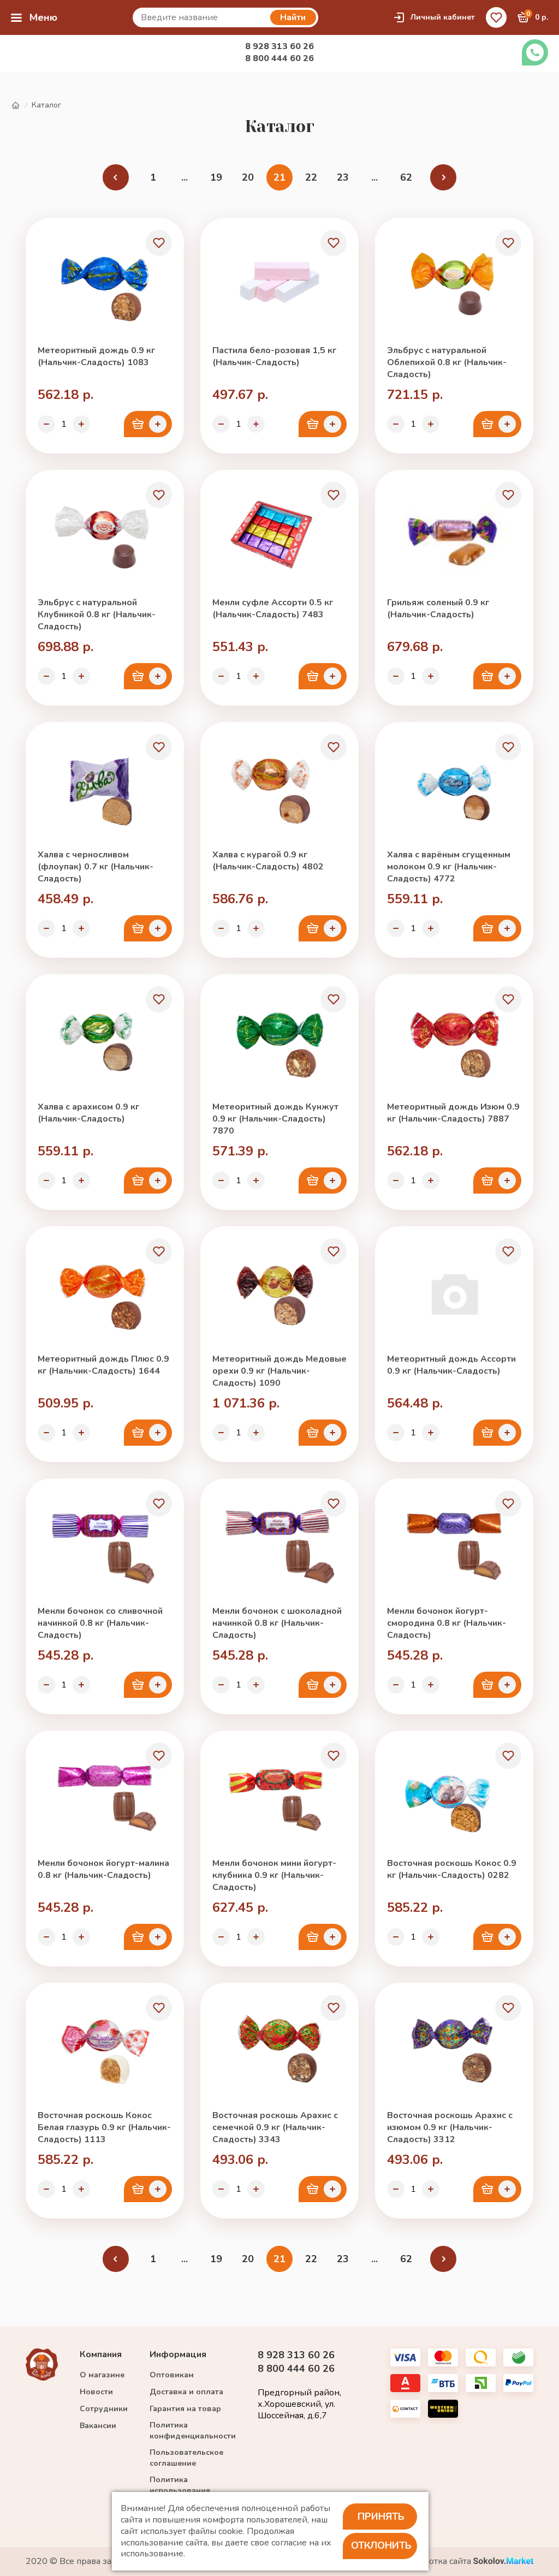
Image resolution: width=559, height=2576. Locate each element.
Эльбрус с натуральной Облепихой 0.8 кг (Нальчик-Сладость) (447, 362)
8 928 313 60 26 (279, 46)
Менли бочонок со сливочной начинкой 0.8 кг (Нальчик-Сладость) (100, 1623)
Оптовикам (172, 2375)
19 (216, 177)
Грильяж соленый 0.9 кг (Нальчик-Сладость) (438, 609)
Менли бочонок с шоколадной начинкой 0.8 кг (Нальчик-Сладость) (277, 1623)
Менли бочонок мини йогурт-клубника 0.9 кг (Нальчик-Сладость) (274, 1875)
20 (248, 177)
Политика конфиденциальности (193, 2431)
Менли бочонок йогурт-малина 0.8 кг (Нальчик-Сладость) (103, 1869)
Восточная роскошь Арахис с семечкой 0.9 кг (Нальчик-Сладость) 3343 (275, 2127)
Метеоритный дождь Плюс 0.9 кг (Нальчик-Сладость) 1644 (103, 1365)
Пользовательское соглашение (186, 2458)
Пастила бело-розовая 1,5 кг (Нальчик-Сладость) (274, 356)
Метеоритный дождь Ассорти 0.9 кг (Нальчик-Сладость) (451, 1365)
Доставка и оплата (186, 2392)
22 (311, 177)
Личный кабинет (443, 17)
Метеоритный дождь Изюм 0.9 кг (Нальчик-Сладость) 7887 (453, 1113)
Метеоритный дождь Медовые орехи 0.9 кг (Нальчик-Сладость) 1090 (279, 1371)
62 (406, 177)
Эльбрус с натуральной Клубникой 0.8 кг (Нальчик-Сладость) (97, 615)
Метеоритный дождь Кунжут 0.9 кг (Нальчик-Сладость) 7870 (275, 1119)
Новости (96, 2392)
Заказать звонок (535, 52)
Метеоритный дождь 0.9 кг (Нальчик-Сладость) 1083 (96, 356)
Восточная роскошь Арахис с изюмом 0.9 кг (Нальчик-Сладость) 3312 (450, 2127)
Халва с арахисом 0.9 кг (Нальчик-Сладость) (88, 1113)
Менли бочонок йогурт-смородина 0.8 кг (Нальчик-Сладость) (447, 1623)
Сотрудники (104, 2409)
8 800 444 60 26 (279, 58)
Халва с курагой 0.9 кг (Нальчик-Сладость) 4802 (268, 861)
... (185, 177)
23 (343, 177)
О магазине (102, 2375)
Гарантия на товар (185, 2409)
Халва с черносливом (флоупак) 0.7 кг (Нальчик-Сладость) (96, 867)
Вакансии (98, 2426)
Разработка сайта (436, 2562)
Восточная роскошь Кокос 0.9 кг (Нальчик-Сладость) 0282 (452, 1869)
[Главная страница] (15, 106)
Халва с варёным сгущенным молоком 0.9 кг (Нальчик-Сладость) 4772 (449, 867)
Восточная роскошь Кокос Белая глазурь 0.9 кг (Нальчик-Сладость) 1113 (104, 2127)
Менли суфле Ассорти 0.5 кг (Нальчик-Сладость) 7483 (273, 609)
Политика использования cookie (180, 2491)
